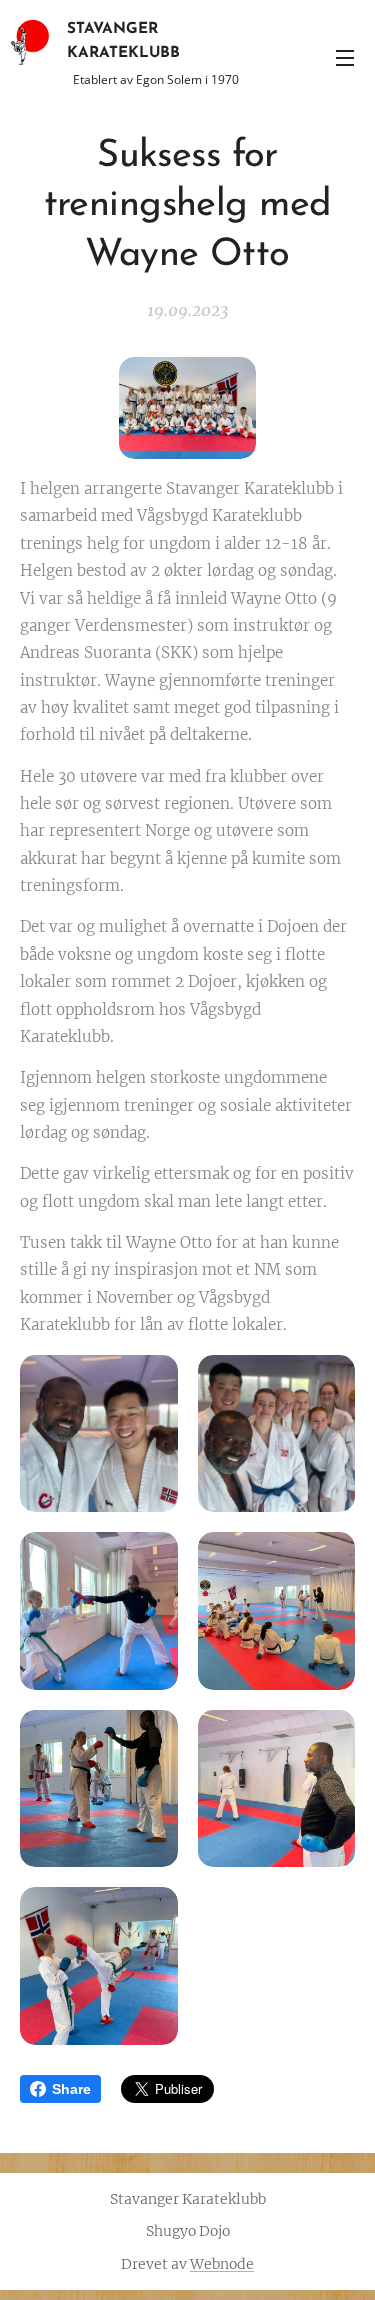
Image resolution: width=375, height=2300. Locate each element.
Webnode (222, 2264)
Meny (345, 57)
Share (71, 2089)
